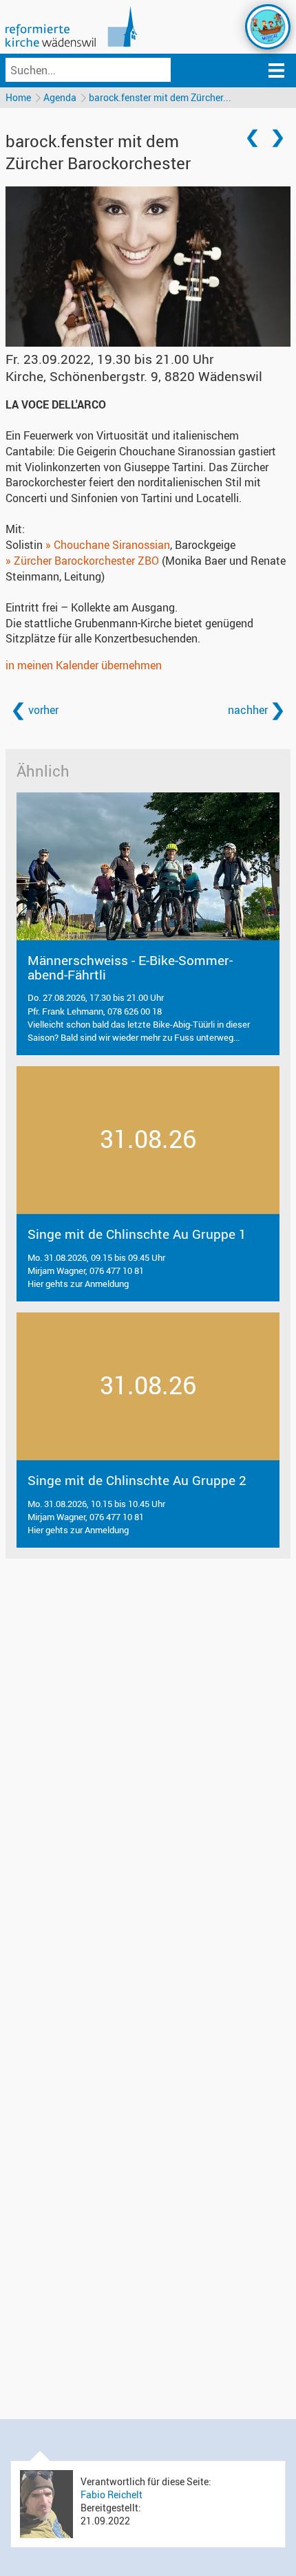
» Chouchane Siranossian (108, 545)
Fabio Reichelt (112, 2494)
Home (18, 97)
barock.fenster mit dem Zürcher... (160, 97)
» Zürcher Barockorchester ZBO (82, 561)
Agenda (60, 97)
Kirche (134, 376)
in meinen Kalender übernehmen (84, 665)
